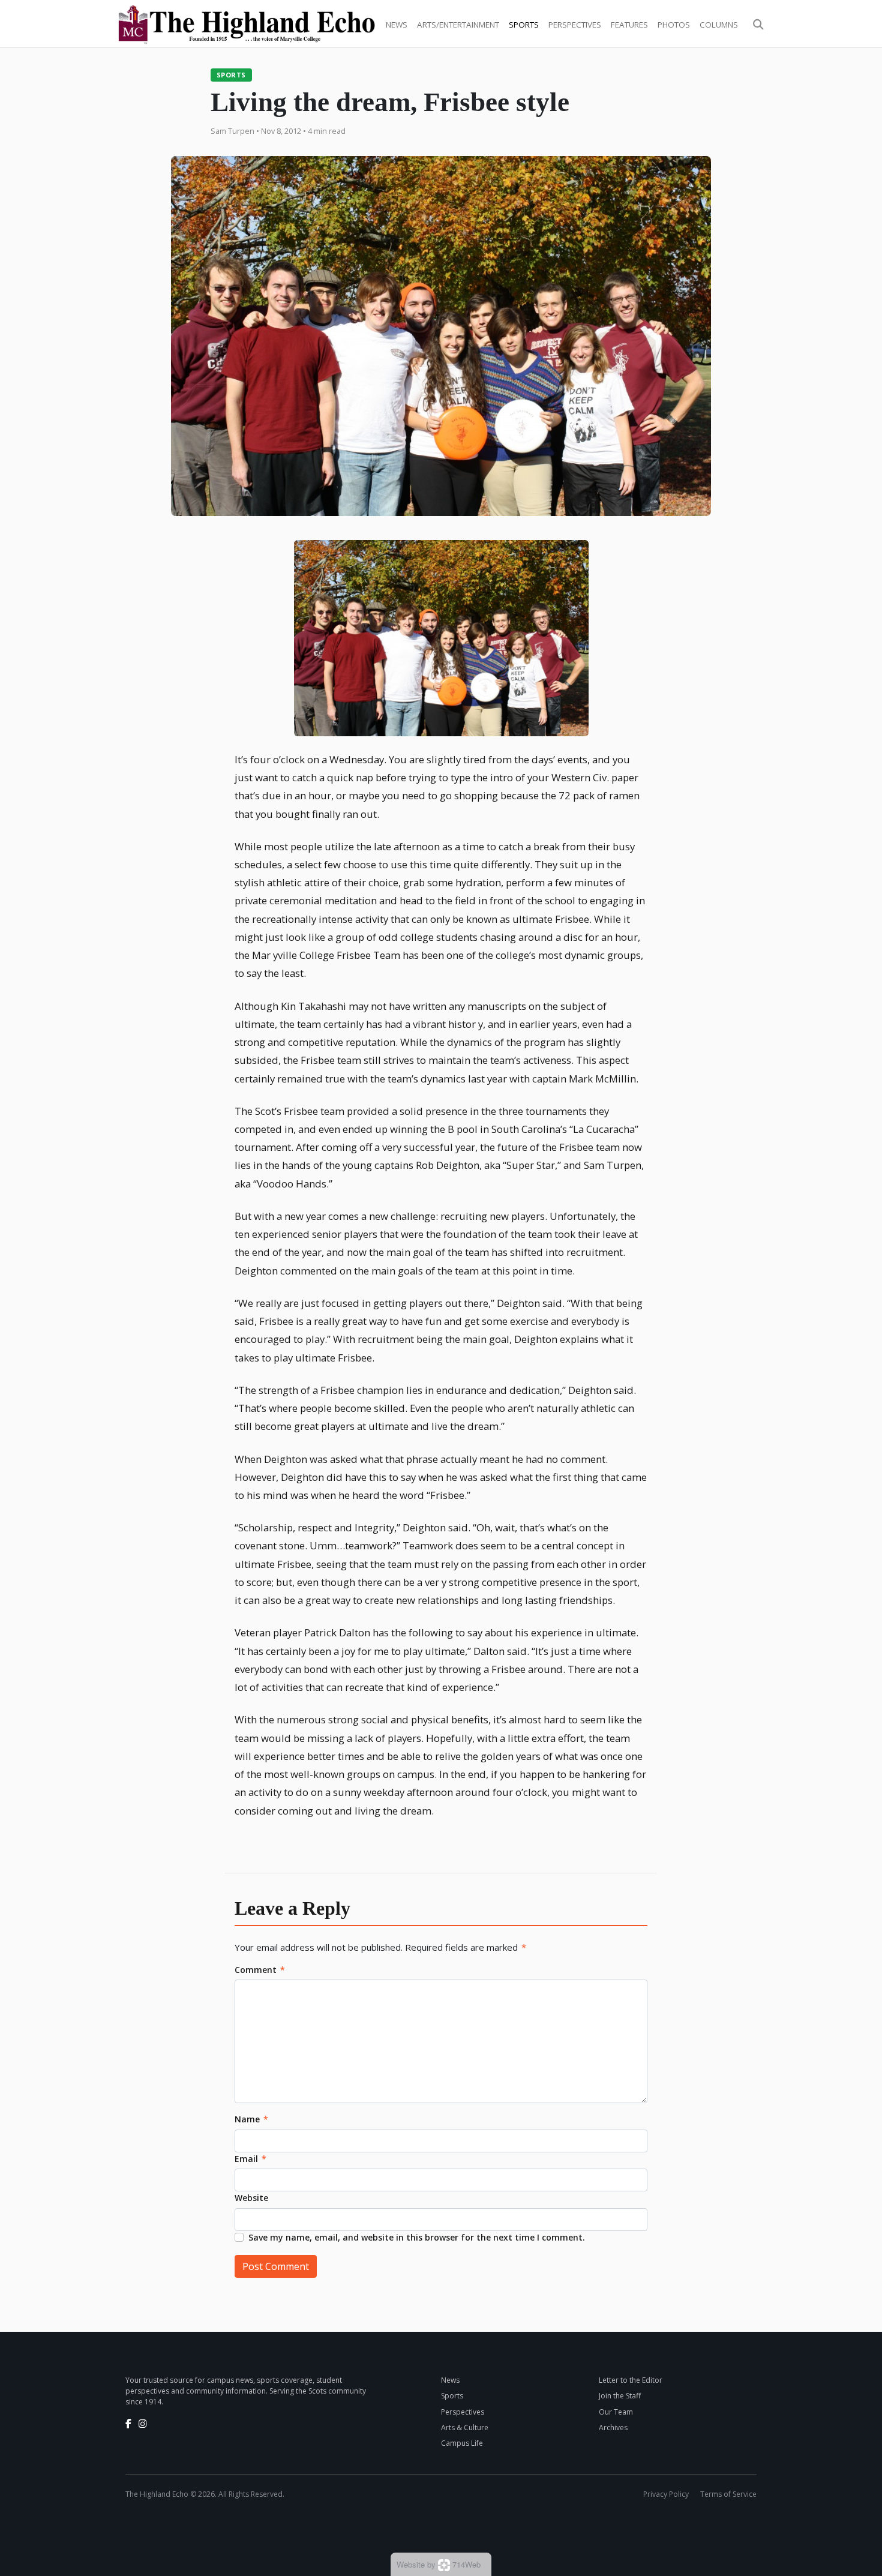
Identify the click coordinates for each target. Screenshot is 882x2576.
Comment (260, 1970)
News (397, 25)
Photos (674, 25)
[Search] (758, 25)
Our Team (616, 2412)
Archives (613, 2427)
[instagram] (143, 2424)
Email (250, 2159)
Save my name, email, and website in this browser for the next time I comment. (417, 2237)
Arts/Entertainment (458, 25)
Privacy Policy (666, 2494)
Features (629, 25)
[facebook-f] (128, 2424)
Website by (439, 2564)
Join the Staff (620, 2396)
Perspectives (575, 25)
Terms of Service (728, 2494)
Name (251, 2119)
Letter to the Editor (631, 2380)
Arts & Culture (465, 2427)
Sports (524, 25)
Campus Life (462, 2443)
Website (251, 2198)
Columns (719, 25)
